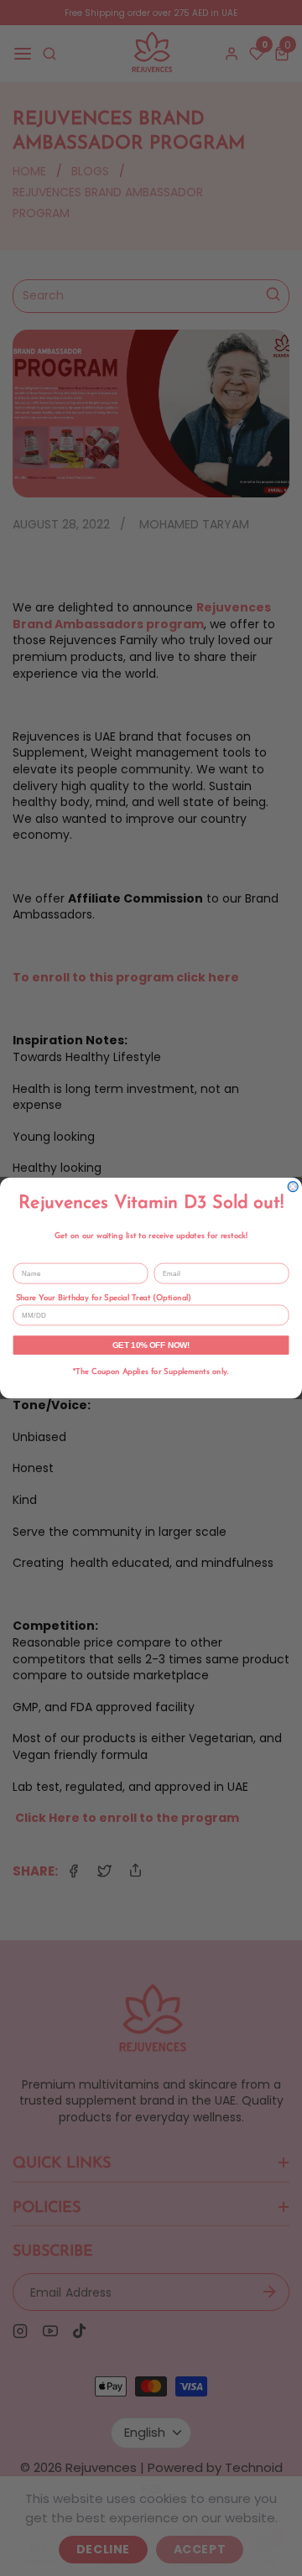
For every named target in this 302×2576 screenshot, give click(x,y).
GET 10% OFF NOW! (151, 1345)
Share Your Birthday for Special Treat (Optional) (104, 1298)
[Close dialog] (293, 1187)
